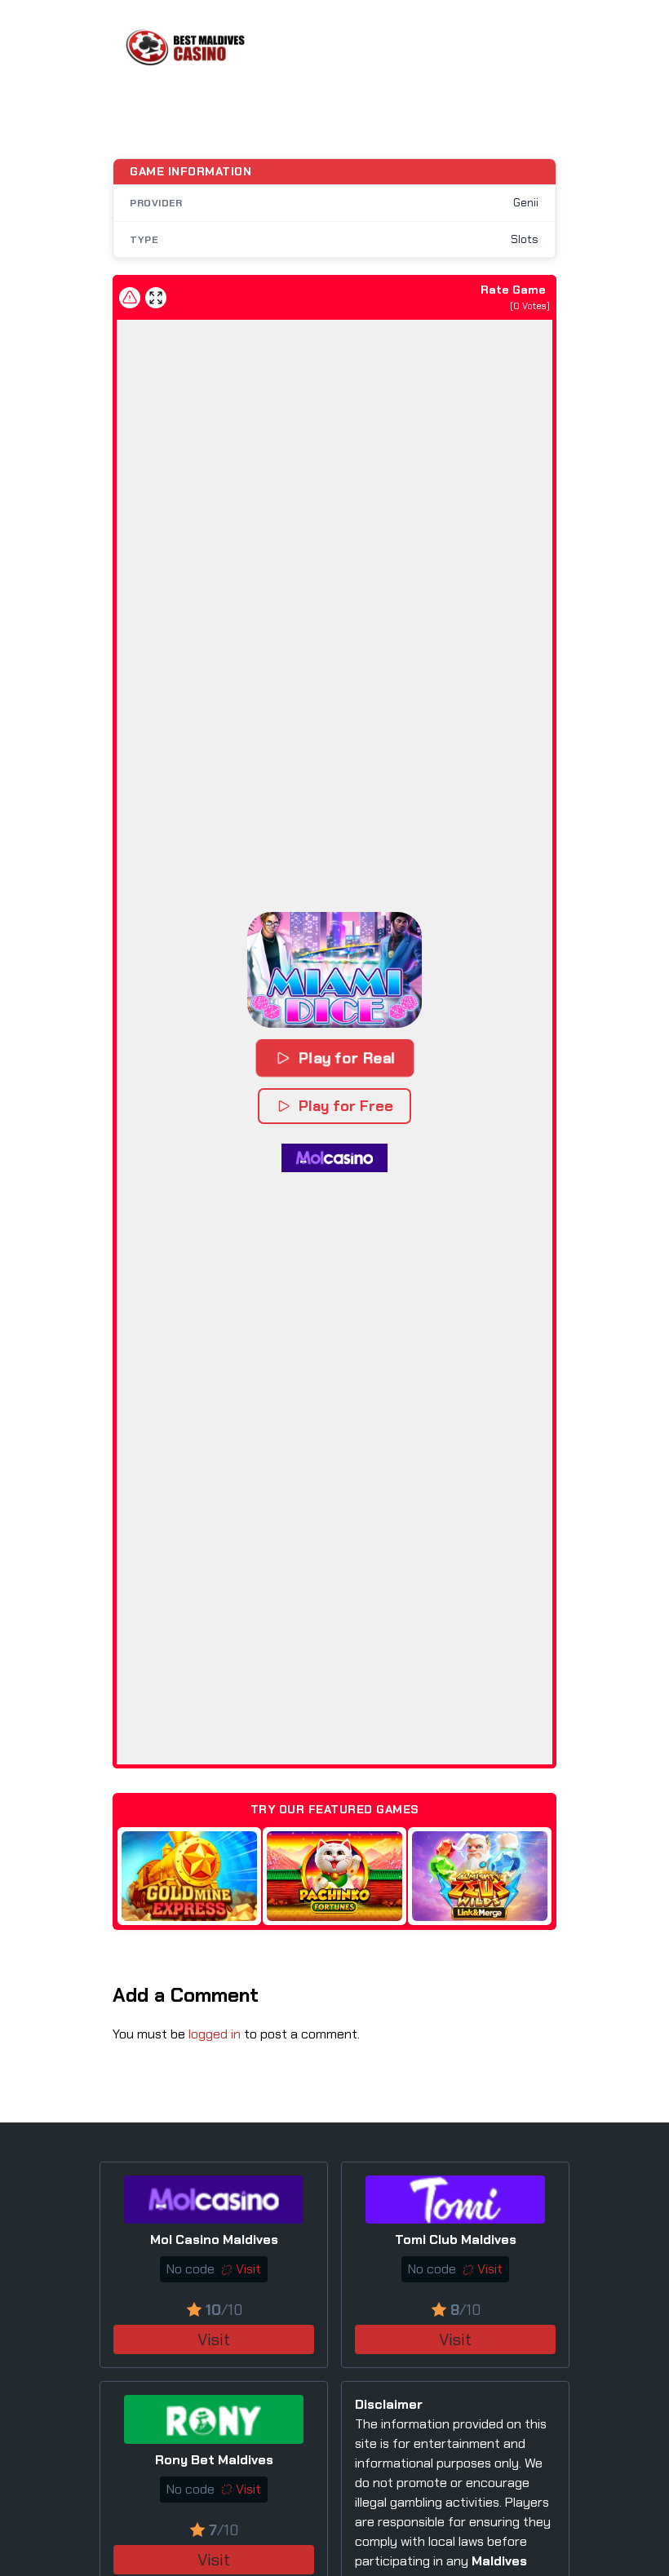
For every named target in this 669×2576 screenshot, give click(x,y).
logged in (215, 2034)
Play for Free (346, 1106)
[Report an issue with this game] (130, 298)
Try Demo (189, 1876)
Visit (214, 2339)
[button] (334, 970)
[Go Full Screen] (156, 298)
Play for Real (347, 1058)
